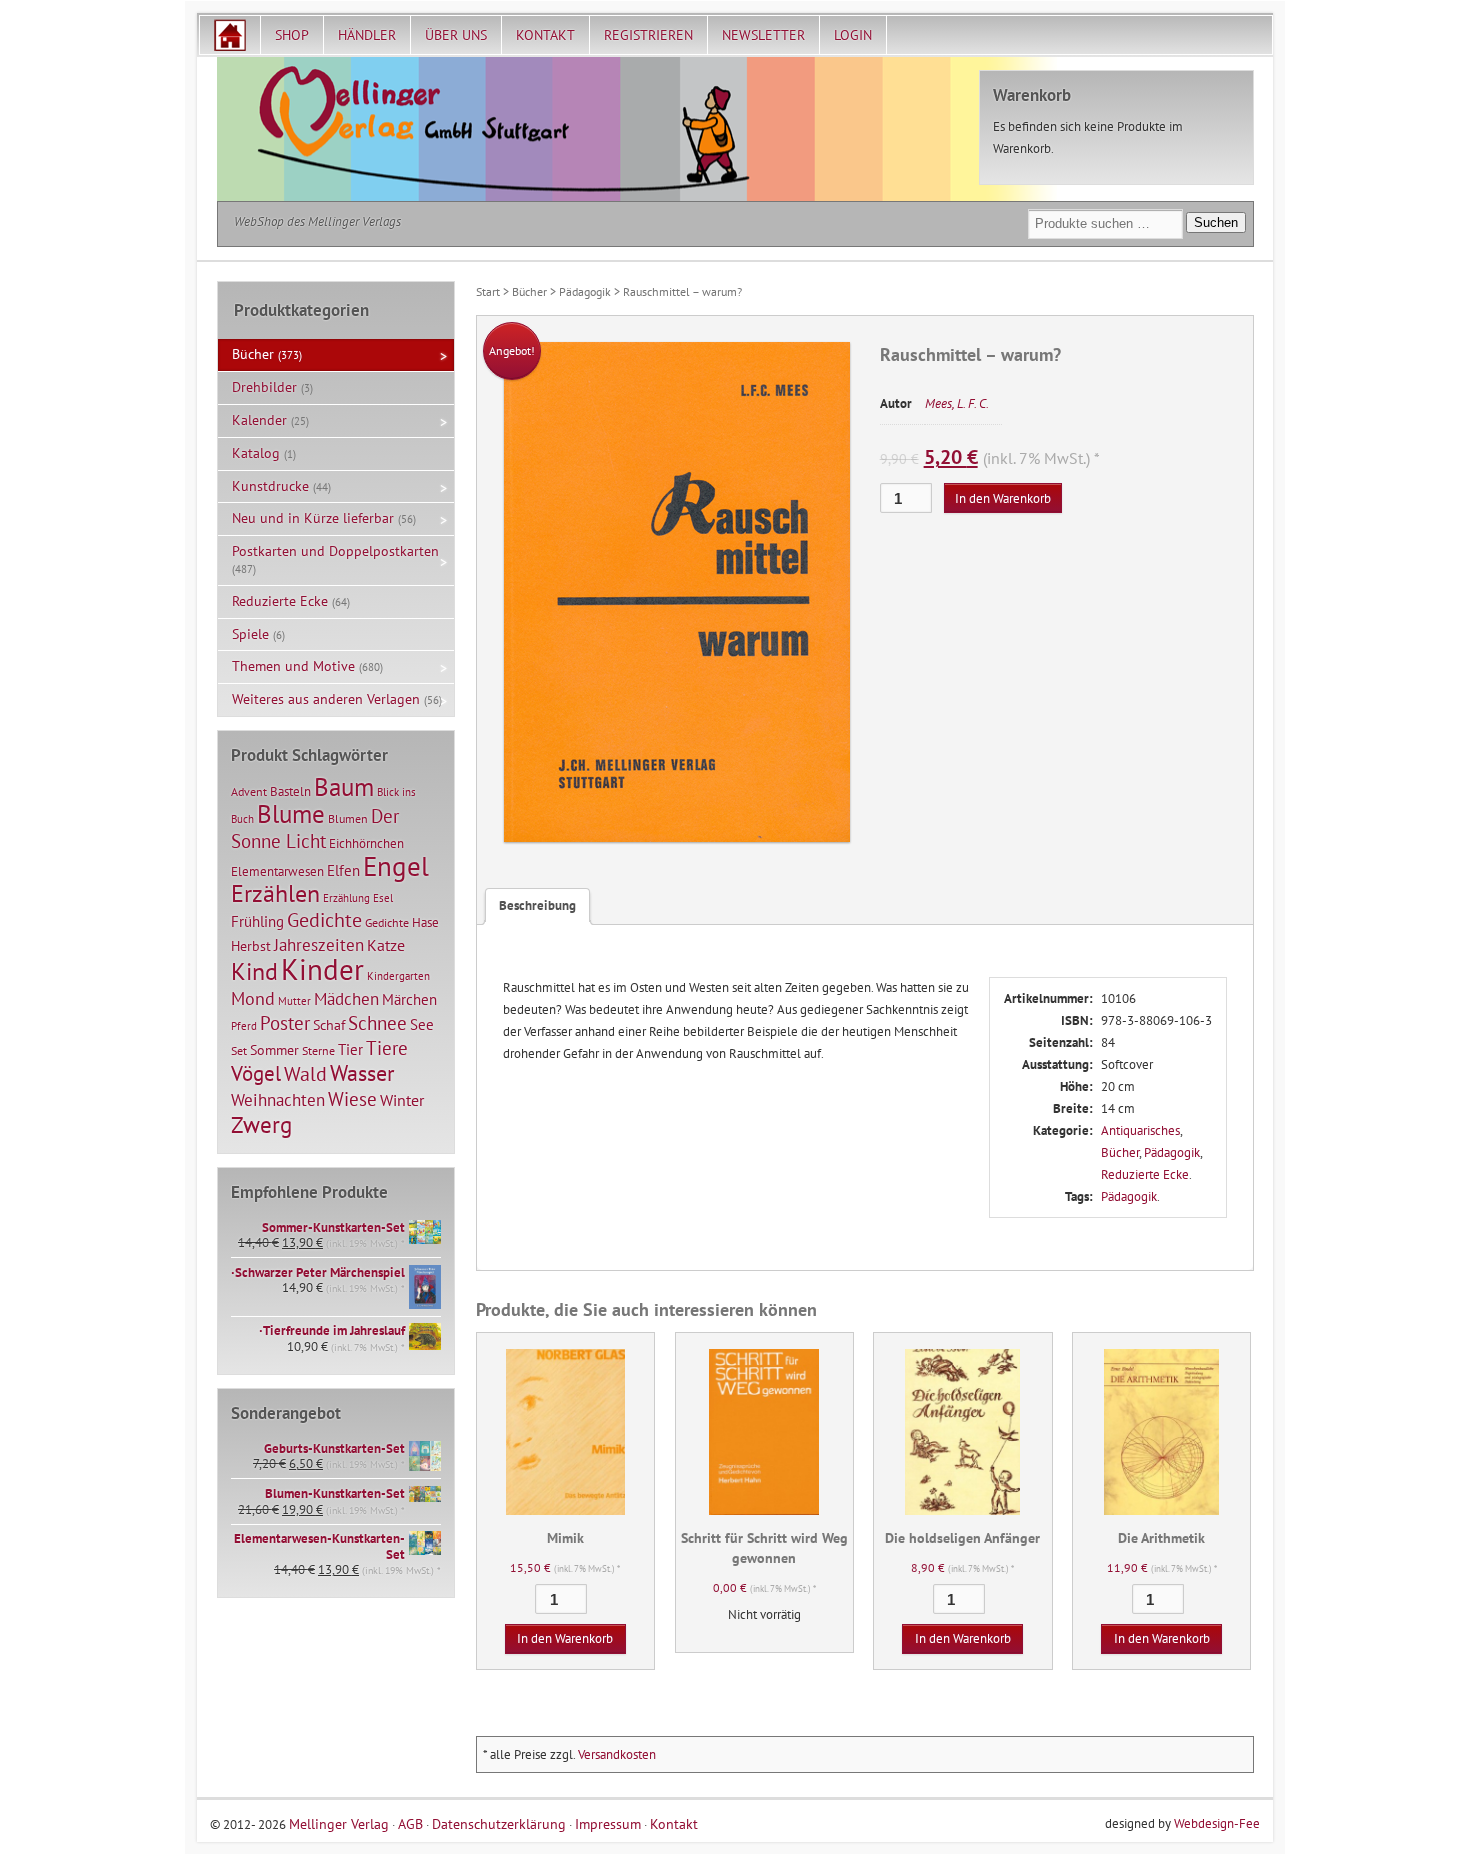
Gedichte (324, 919)
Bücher (529, 291)
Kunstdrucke (270, 486)
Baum (344, 786)
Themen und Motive (293, 666)
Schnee (377, 1023)
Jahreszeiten (319, 944)
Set (239, 1050)
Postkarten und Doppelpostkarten (335, 551)
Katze (386, 944)
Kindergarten (398, 976)
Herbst (251, 946)
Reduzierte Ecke (1145, 1174)
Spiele (250, 634)
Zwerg (261, 1124)
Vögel (256, 1073)
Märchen (409, 999)
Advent (249, 791)
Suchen (1216, 222)
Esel (383, 898)
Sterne (318, 1050)
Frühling (257, 921)
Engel (396, 866)
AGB (410, 1823)
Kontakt (545, 35)
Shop (292, 35)
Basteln (290, 791)
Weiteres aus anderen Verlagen (326, 699)
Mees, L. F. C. (957, 403)
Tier (350, 1049)
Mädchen (346, 998)
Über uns (456, 35)
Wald (305, 1074)
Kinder (322, 969)
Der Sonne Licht (315, 828)
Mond (253, 998)
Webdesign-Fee (1217, 1823)
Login (853, 35)
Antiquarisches (1140, 1130)
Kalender (259, 420)
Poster (285, 1023)
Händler (367, 35)
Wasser (362, 1073)
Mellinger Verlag (339, 1823)
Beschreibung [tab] (537, 905)
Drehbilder (264, 387)
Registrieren (648, 35)
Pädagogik (585, 291)
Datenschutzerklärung (499, 1823)
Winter (402, 1100)
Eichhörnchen (366, 843)
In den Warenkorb (1003, 498)
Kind (254, 971)
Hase (425, 922)
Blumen (348, 818)
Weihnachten (278, 1099)
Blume (291, 814)
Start (488, 291)
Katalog (256, 453)
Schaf (329, 1025)
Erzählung (346, 898)
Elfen (343, 870)
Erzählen (275, 893)
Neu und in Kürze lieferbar (313, 518)
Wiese (352, 1099)
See (422, 1024)
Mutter (294, 1001)
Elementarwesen (277, 871)
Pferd (244, 1026)
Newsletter (763, 35)
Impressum (608, 1823)
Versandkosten (617, 1754)
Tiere (387, 1047)
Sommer (274, 1050)
